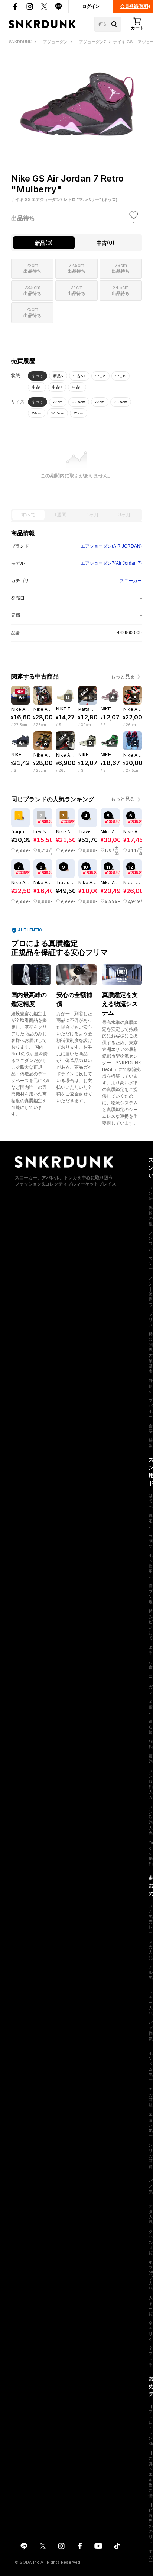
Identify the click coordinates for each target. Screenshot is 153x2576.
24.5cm (58, 413)
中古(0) (105, 243)
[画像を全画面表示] (76, 96)
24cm (37, 413)
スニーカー (131, 581)
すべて (38, 376)
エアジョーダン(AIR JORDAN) (111, 546)
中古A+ (79, 376)
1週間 (60, 515)
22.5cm (79, 402)
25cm (79, 413)
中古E (77, 387)
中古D (57, 387)
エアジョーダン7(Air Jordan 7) (111, 563)
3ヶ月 (125, 515)
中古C (37, 387)
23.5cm (121, 402)
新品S (58, 376)
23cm (100, 402)
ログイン (91, 6)
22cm (58, 402)
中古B (121, 376)
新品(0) (44, 243)
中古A (100, 376)
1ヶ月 (93, 515)
